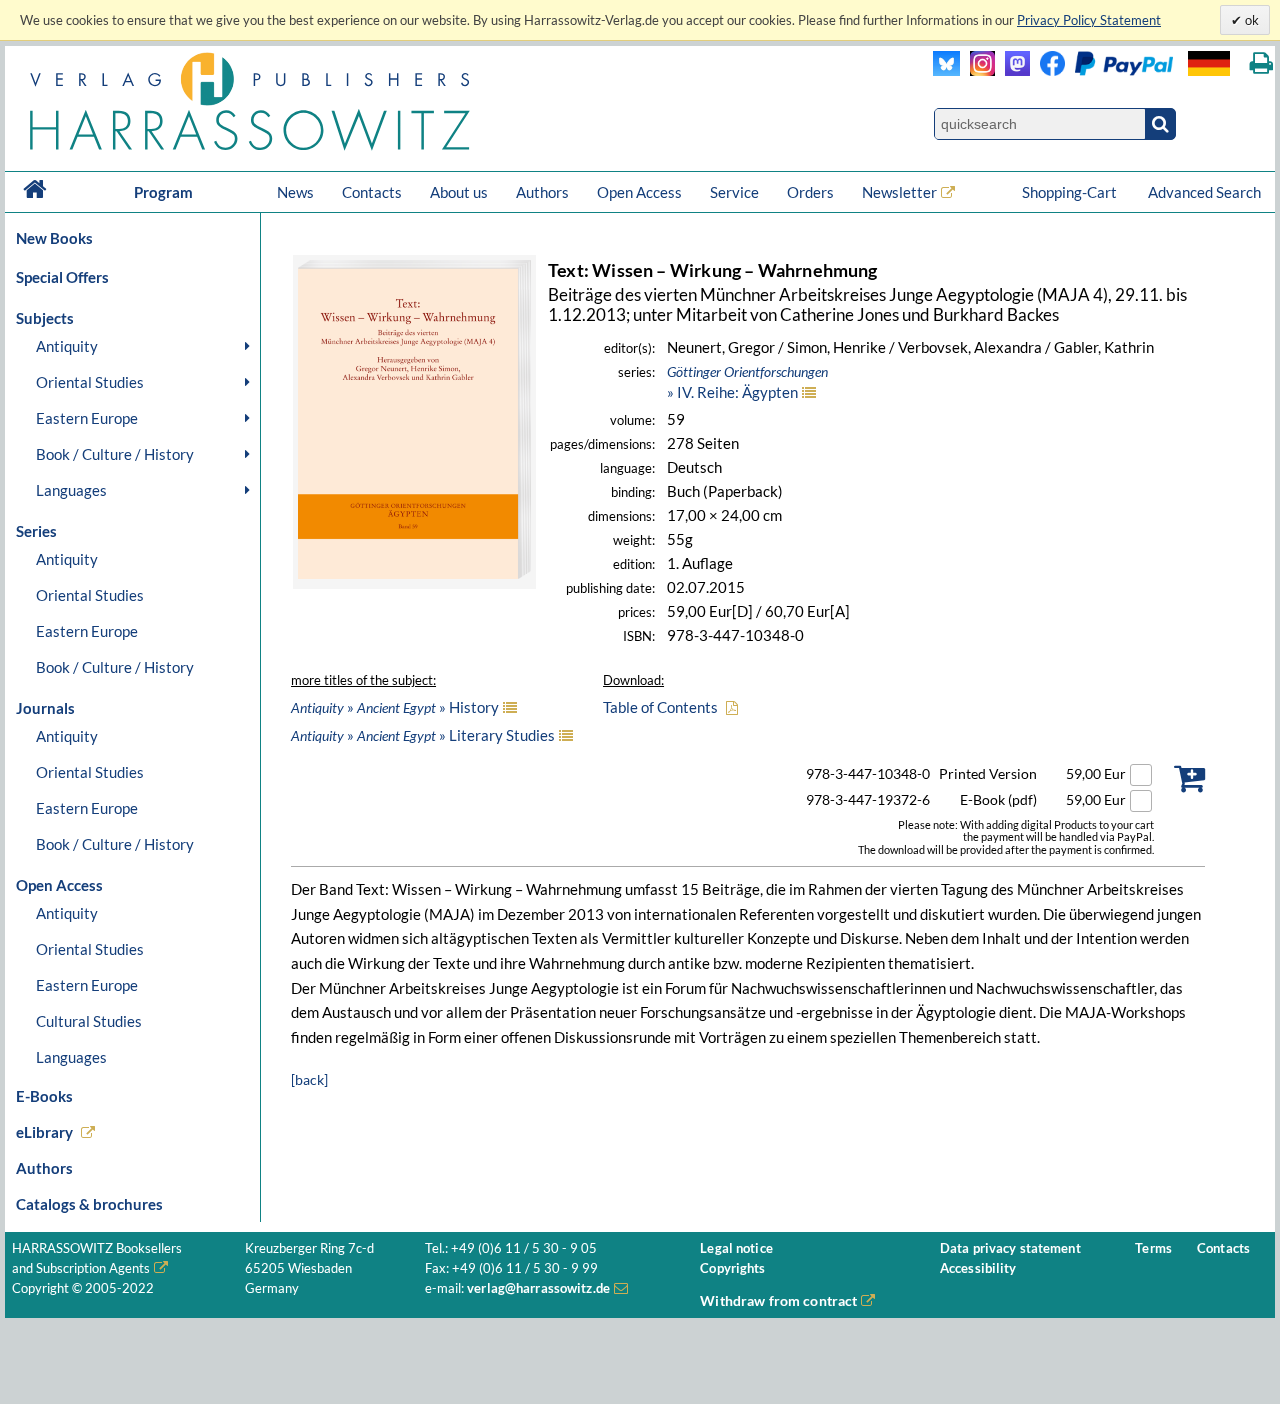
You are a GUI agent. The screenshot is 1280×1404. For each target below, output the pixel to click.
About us (459, 192)
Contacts (372, 192)
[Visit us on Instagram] (977, 70)
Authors (542, 192)
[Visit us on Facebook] (1101, 70)
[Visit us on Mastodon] (1012, 70)
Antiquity (67, 346)
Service (734, 192)
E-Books (44, 1096)
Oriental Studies (90, 382)
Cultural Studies (89, 1021)
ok (1250, 20)
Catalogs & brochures (89, 1204)
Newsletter (899, 192)
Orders (810, 192)
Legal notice (736, 1248)
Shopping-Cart (1071, 192)
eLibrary (44, 1132)
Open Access (639, 192)
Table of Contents (660, 707)
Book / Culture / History (115, 454)
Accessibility (978, 1268)
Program (163, 192)
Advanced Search (1204, 192)
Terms (1153, 1248)
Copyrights (732, 1268)
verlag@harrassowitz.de (538, 1288)
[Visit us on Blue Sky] (946, 70)
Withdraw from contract (778, 1300)
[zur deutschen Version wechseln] (1209, 63)
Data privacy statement (1010, 1248)
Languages (71, 490)
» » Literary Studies (423, 735)
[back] (309, 1079)
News (295, 192)
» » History (395, 707)
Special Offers (62, 277)
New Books (54, 238)
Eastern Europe (87, 418)
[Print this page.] (1261, 63)
